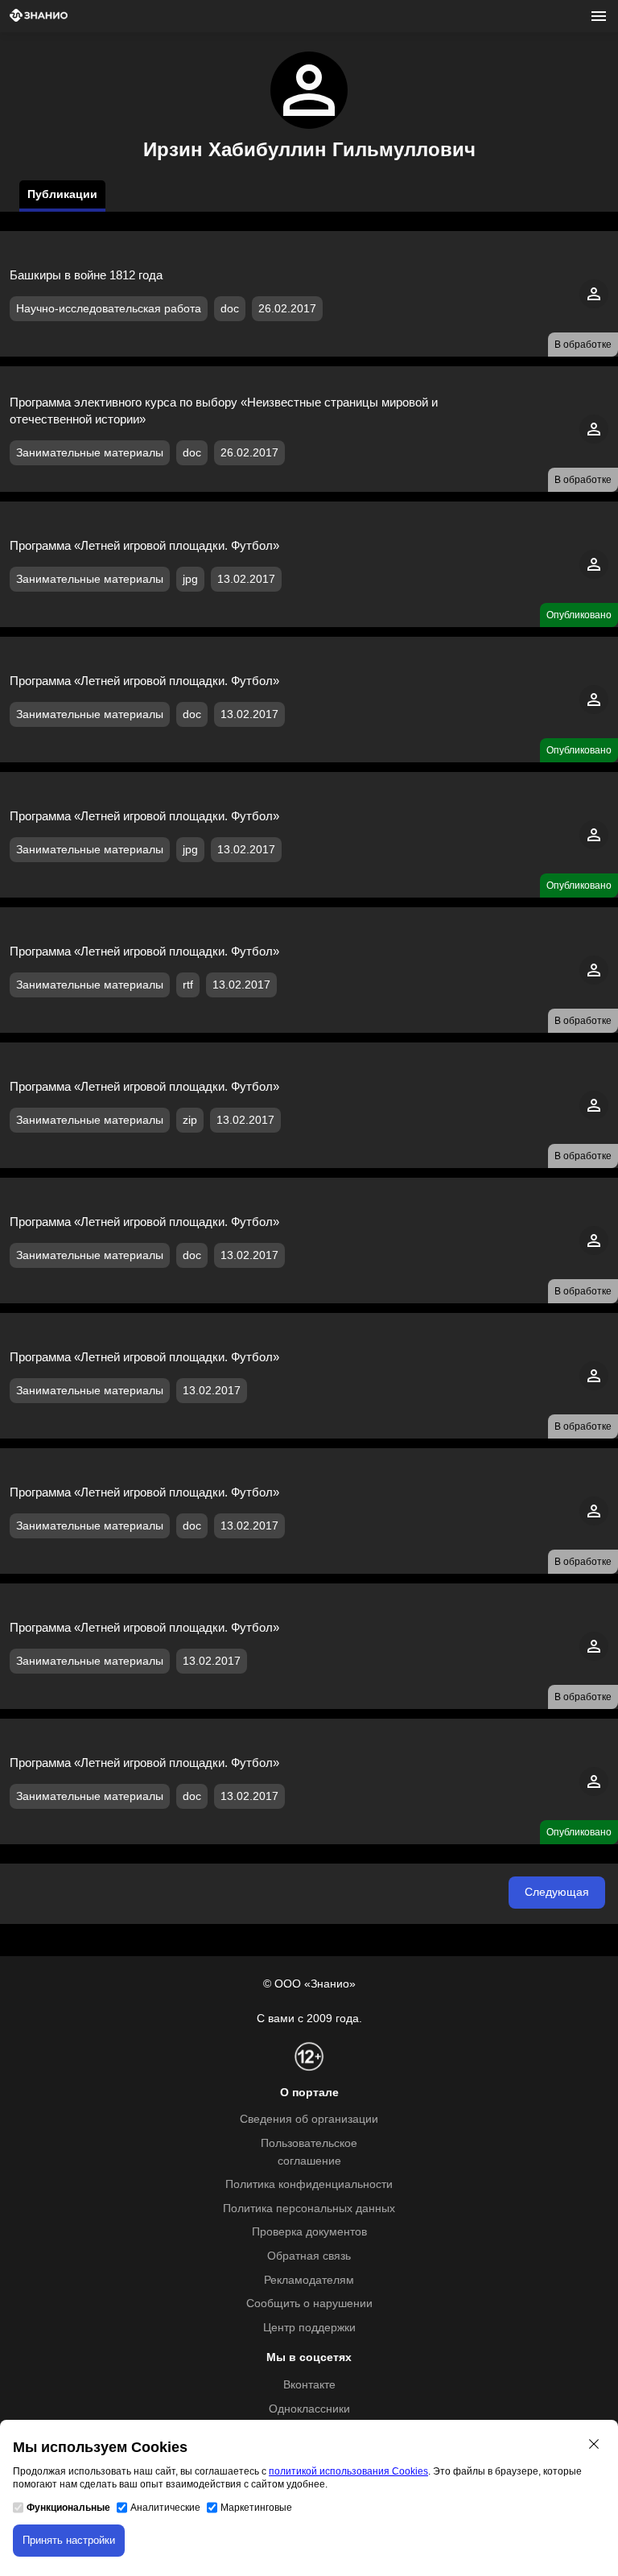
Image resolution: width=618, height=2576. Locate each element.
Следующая (557, 1892)
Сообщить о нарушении (309, 2304)
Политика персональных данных (309, 2209)
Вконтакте (309, 2385)
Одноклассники (309, 2409)
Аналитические (165, 2508)
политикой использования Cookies (348, 2471)
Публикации (62, 194)
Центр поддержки (309, 2328)
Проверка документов (309, 2232)
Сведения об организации (309, 2119)
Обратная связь (309, 2256)
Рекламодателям (309, 2280)
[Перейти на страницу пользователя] (594, 305)
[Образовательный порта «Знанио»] (39, 17)
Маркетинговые (256, 2508)
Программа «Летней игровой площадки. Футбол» (144, 545)
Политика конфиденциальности (309, 2184)
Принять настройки (69, 2540)
